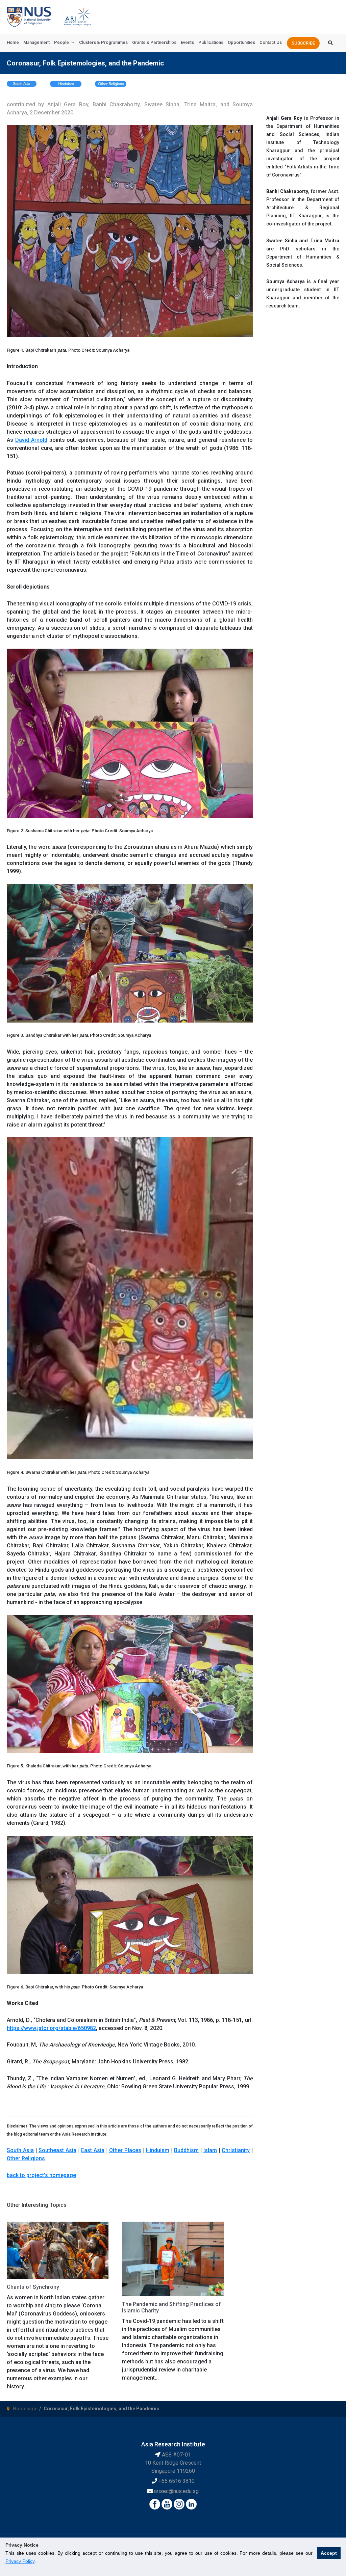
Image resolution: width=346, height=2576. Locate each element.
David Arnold (31, 440)
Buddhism (186, 2150)
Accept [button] (329, 2553)
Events (187, 42)
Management (36, 42)
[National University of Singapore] (29, 16)
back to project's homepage (41, 2175)
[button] (303, 43)
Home (13, 42)
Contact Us (271, 42)
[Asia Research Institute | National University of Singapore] (77, 16)
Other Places (125, 2150)
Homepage (25, 2409)
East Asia (93, 2150)
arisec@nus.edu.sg (176, 2491)
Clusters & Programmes (103, 42)
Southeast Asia (57, 2150)
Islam (210, 2150)
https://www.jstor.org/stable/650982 (51, 2028)
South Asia (20, 2150)
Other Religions (26, 2158)
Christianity (236, 2150)
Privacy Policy (20, 2561)
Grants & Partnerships (154, 42)
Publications (211, 42)
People (61, 42)
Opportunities (241, 42)
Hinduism (158, 2150)
